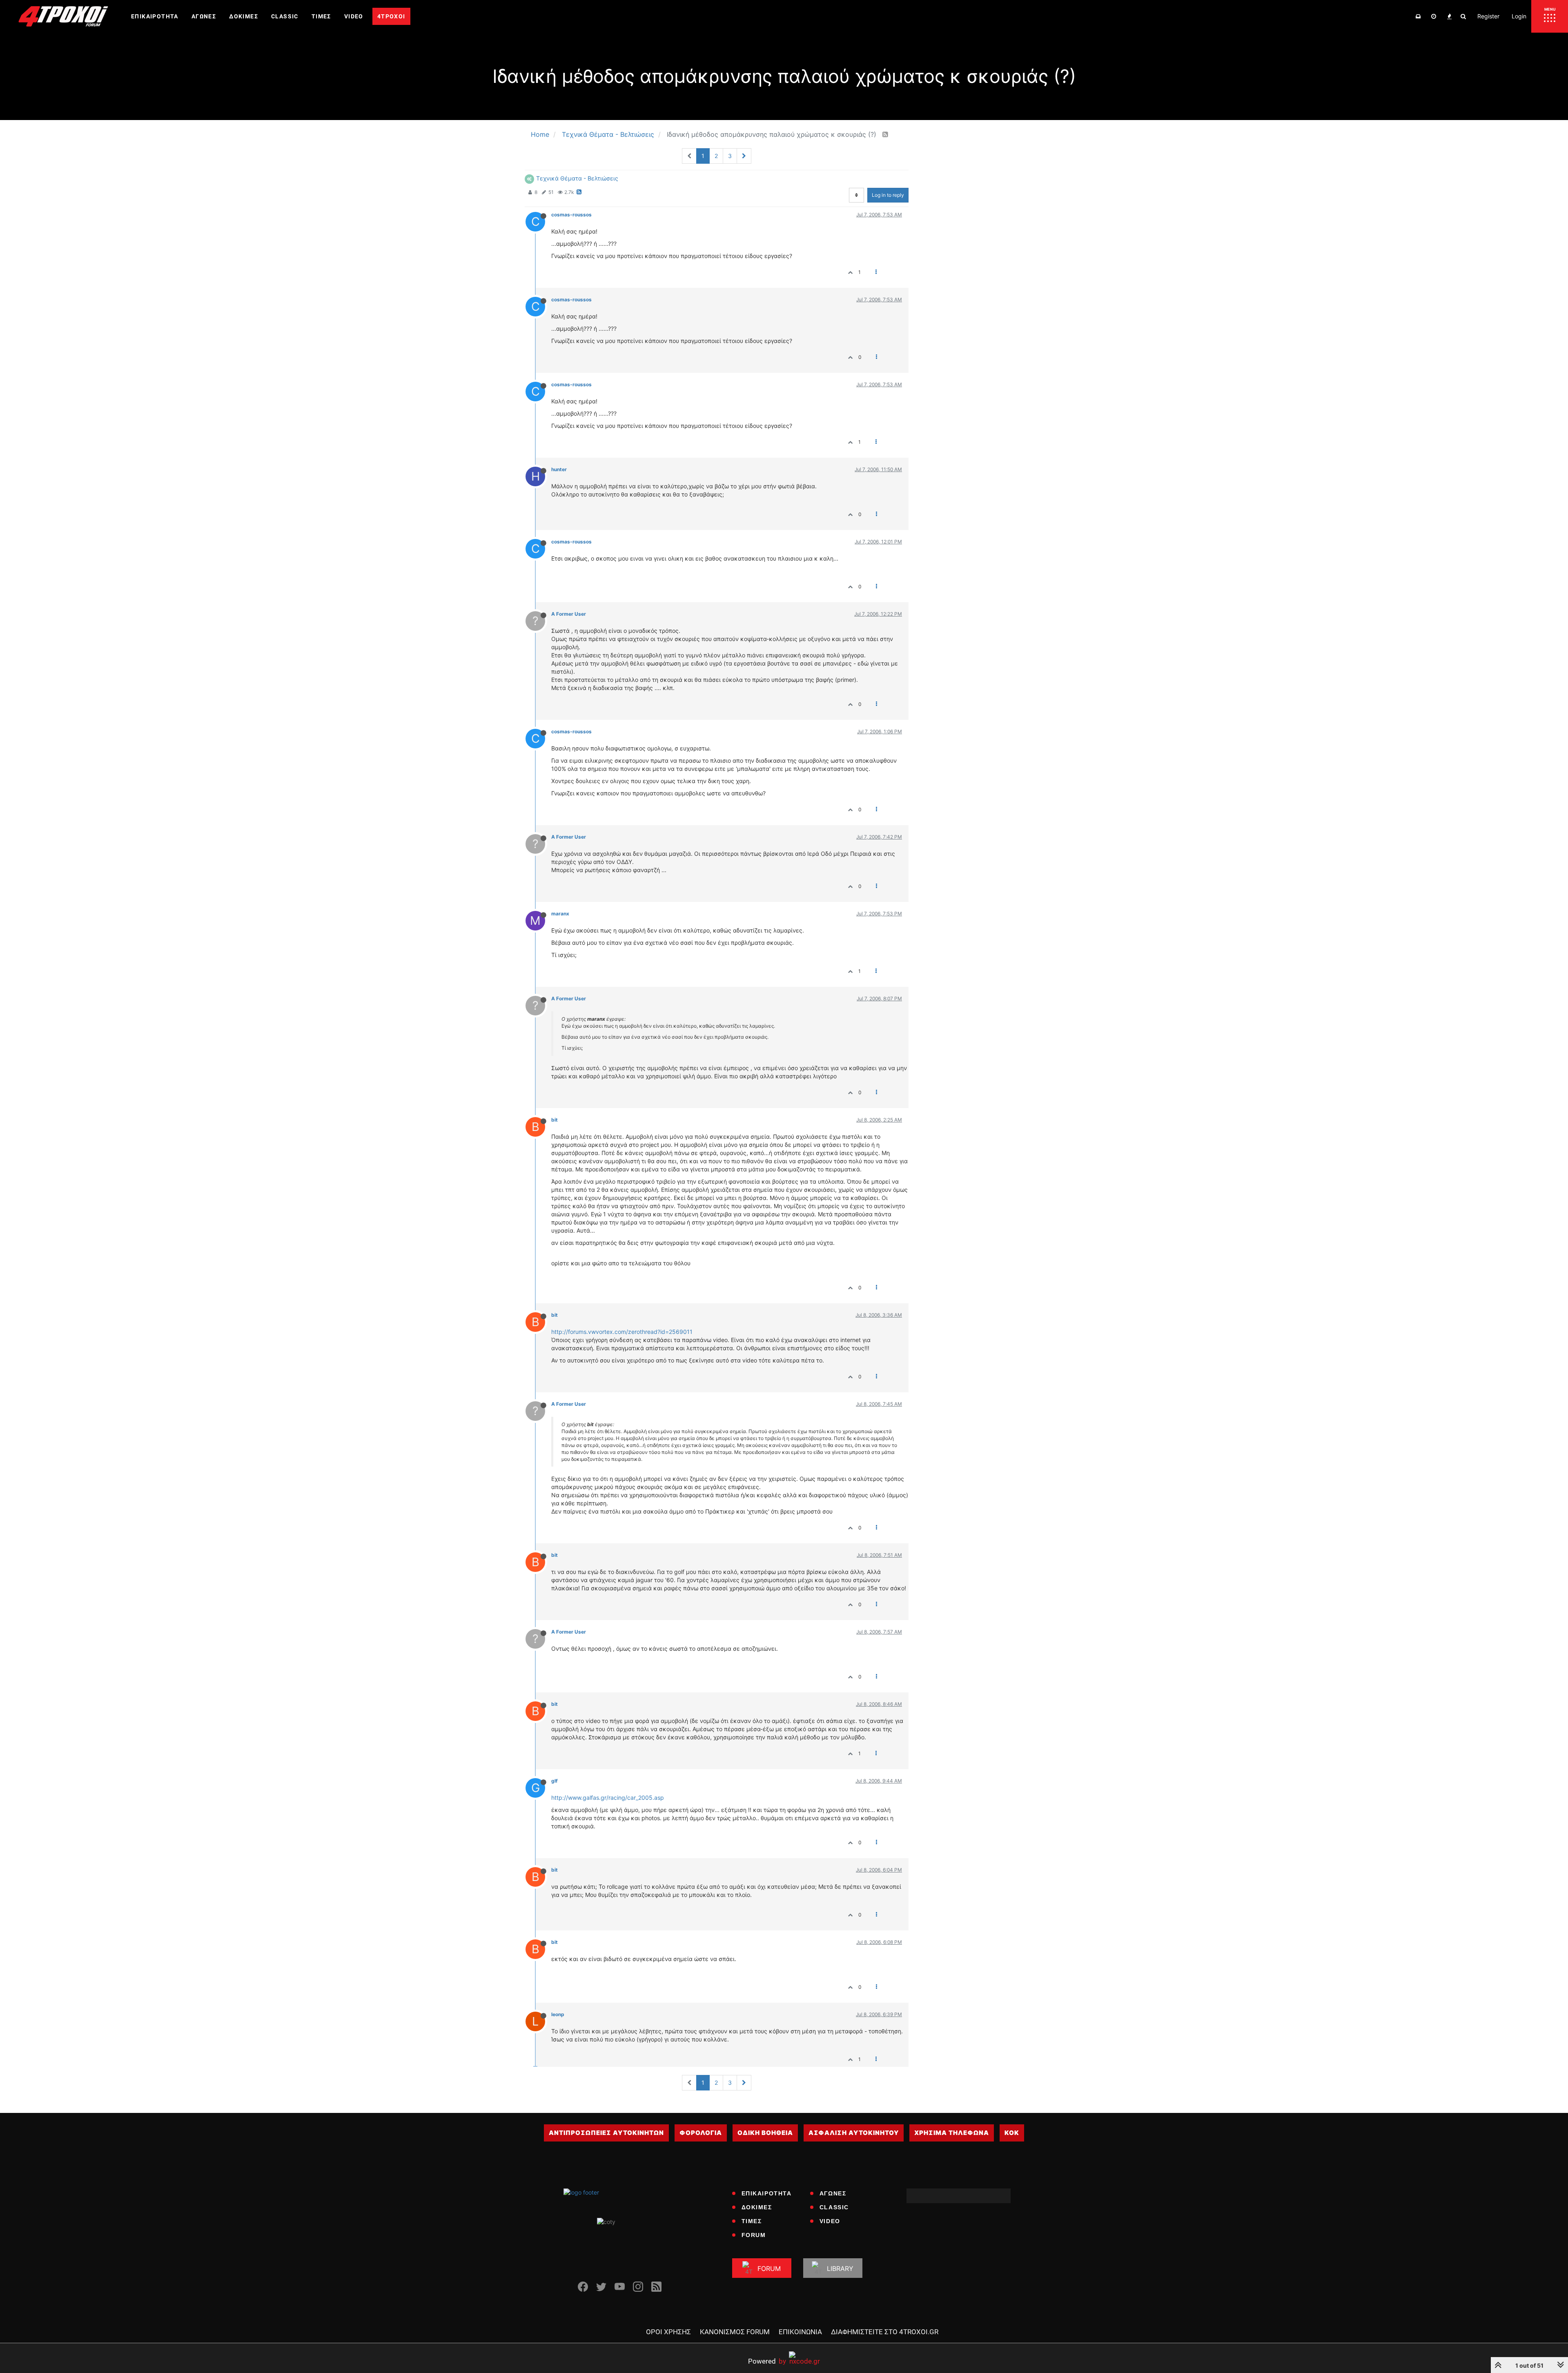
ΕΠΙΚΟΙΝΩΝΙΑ (800, 2332)
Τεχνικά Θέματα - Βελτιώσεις (577, 178)
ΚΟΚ (1012, 2133)
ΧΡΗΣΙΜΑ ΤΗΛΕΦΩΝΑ (952, 2133)
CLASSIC (834, 2207)
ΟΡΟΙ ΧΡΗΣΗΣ (668, 2332)
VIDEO (830, 2221)
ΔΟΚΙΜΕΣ (757, 2207)
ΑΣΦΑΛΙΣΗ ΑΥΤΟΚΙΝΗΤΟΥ (854, 2133)
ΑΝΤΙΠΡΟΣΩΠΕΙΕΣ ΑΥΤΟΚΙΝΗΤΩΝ (606, 2133)
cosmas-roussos (571, 215)
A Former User (569, 614)
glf (555, 1781)
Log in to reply (888, 195)
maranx (560, 914)
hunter (559, 469)
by (767, 2361)
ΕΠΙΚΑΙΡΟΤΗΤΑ (767, 2193)
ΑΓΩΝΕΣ (833, 2193)
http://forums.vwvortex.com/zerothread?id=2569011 (622, 1332)
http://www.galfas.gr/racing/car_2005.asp (608, 1798)
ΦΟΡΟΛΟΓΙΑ (701, 2133)
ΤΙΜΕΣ (752, 2221)
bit (555, 1120)
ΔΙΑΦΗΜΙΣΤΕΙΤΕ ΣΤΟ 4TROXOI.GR (885, 2332)
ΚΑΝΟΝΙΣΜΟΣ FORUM (735, 2332)
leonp (558, 2014)
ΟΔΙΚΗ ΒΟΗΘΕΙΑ (765, 2133)
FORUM (754, 2235)
